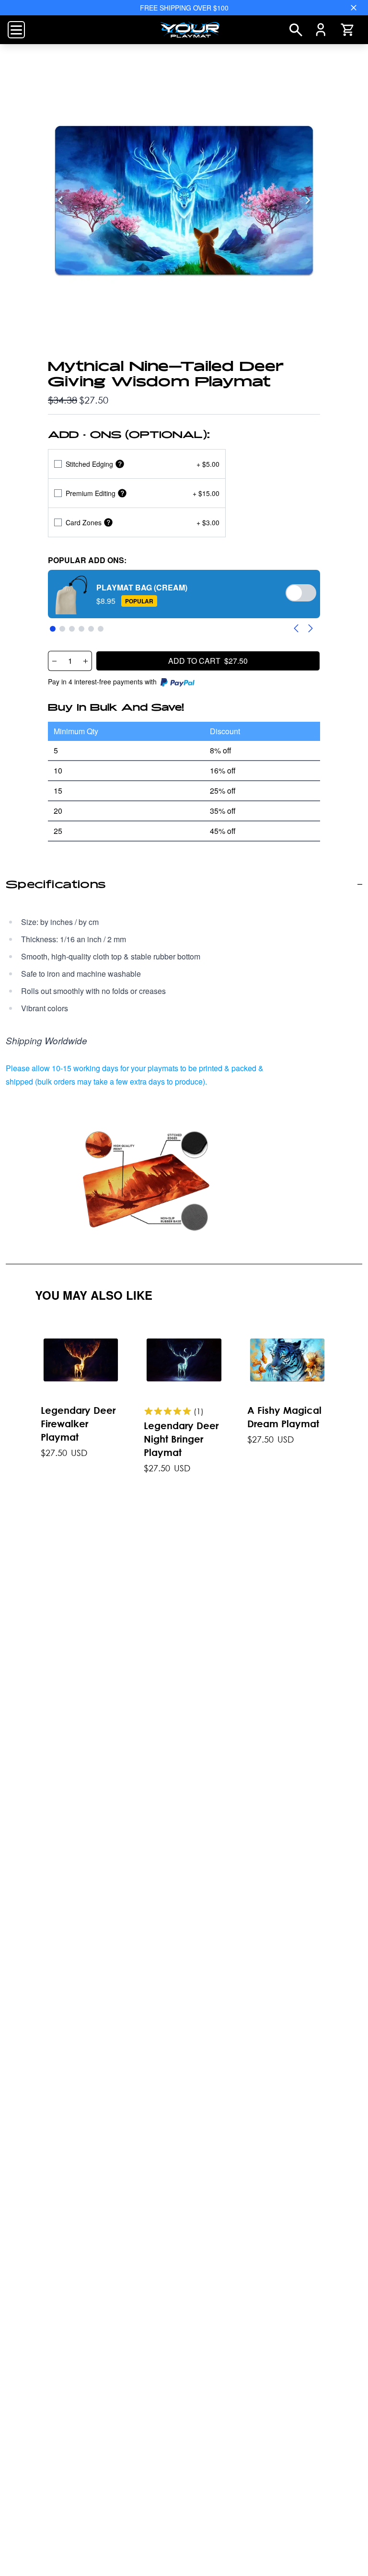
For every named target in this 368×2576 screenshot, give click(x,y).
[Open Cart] (347, 30)
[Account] (321, 30)
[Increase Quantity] (86, 661)
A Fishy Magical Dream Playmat (284, 1417)
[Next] (308, 200)
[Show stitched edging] (120, 464)
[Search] (296, 30)
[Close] (354, 8)
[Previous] (60, 200)
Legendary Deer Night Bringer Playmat (181, 1439)
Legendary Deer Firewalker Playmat (78, 1424)
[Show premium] (122, 493)
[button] (184, 594)
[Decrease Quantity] (54, 661)
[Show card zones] (108, 523)
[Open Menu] (16, 30)
